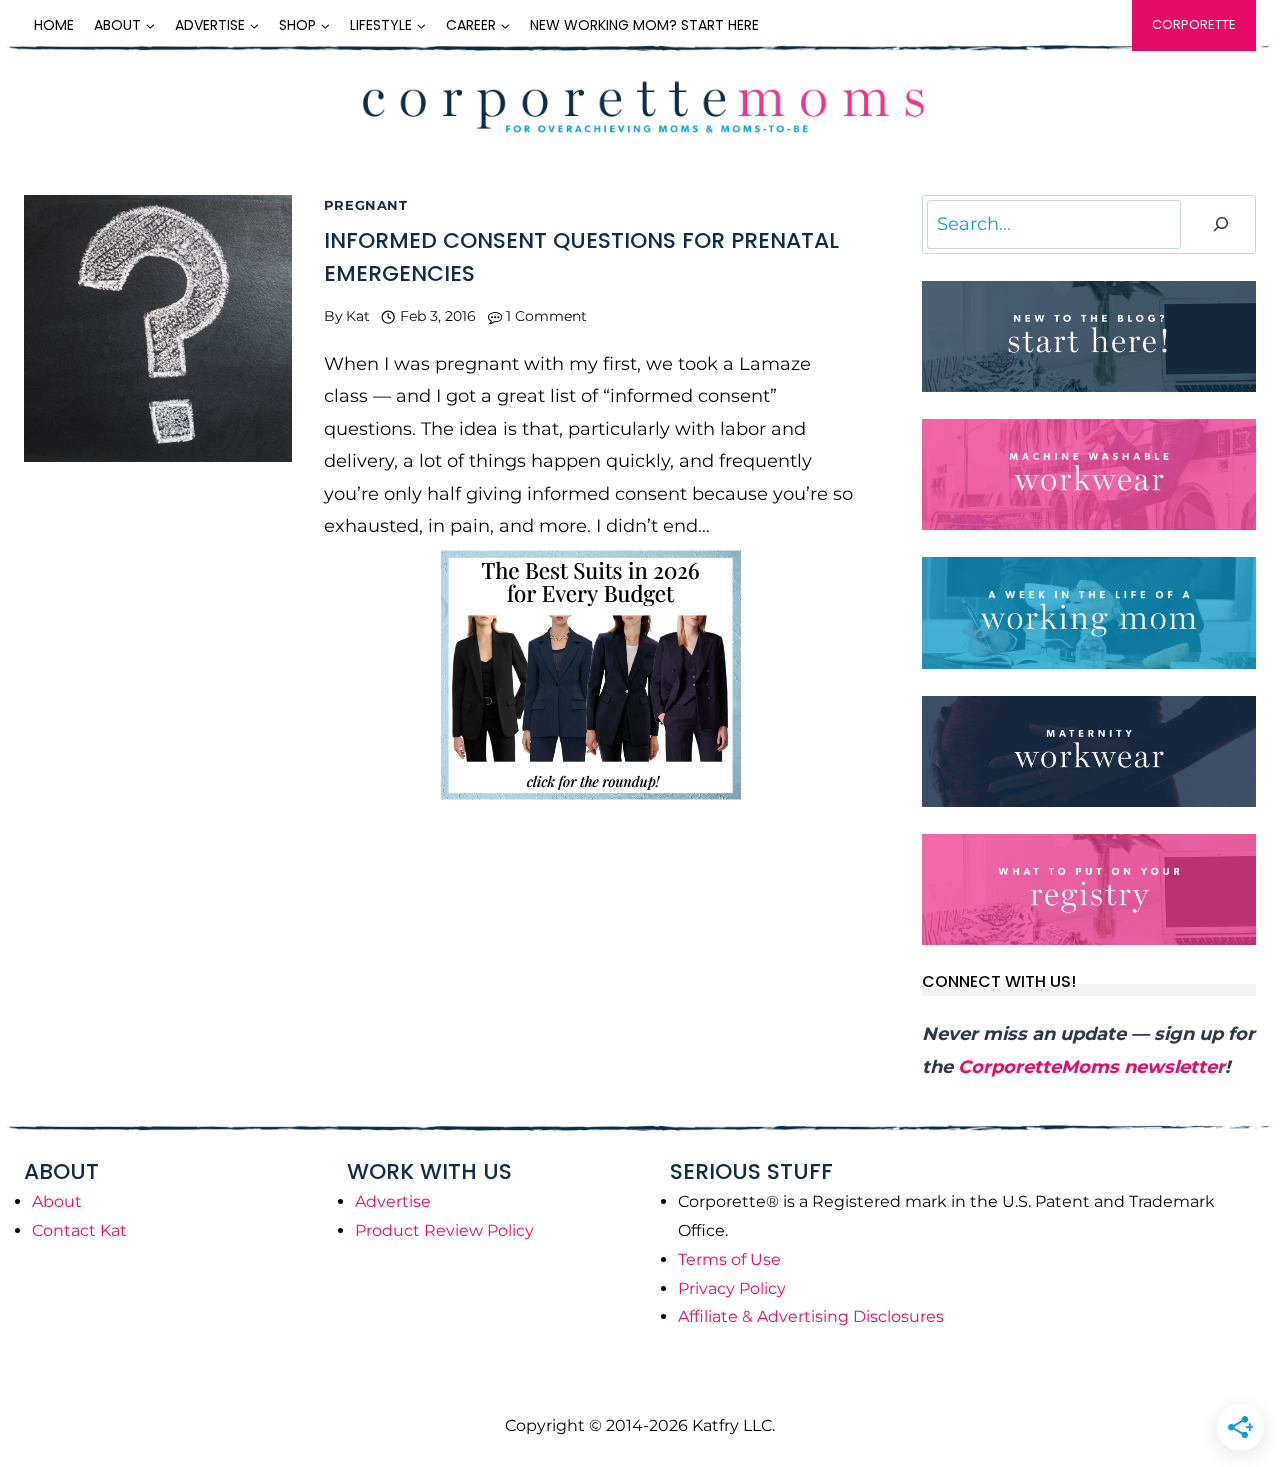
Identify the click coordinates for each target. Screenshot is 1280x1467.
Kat (358, 316)
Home (54, 25)
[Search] (1221, 224)
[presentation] (158, 329)
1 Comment (546, 316)
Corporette (1194, 24)
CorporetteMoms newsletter (1091, 1067)
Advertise (393, 1201)
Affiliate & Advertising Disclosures (811, 1316)
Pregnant (366, 205)
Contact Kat (79, 1230)
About (57, 1201)
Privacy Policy (732, 1288)
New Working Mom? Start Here (644, 25)
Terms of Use (729, 1259)
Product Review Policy (444, 1230)
